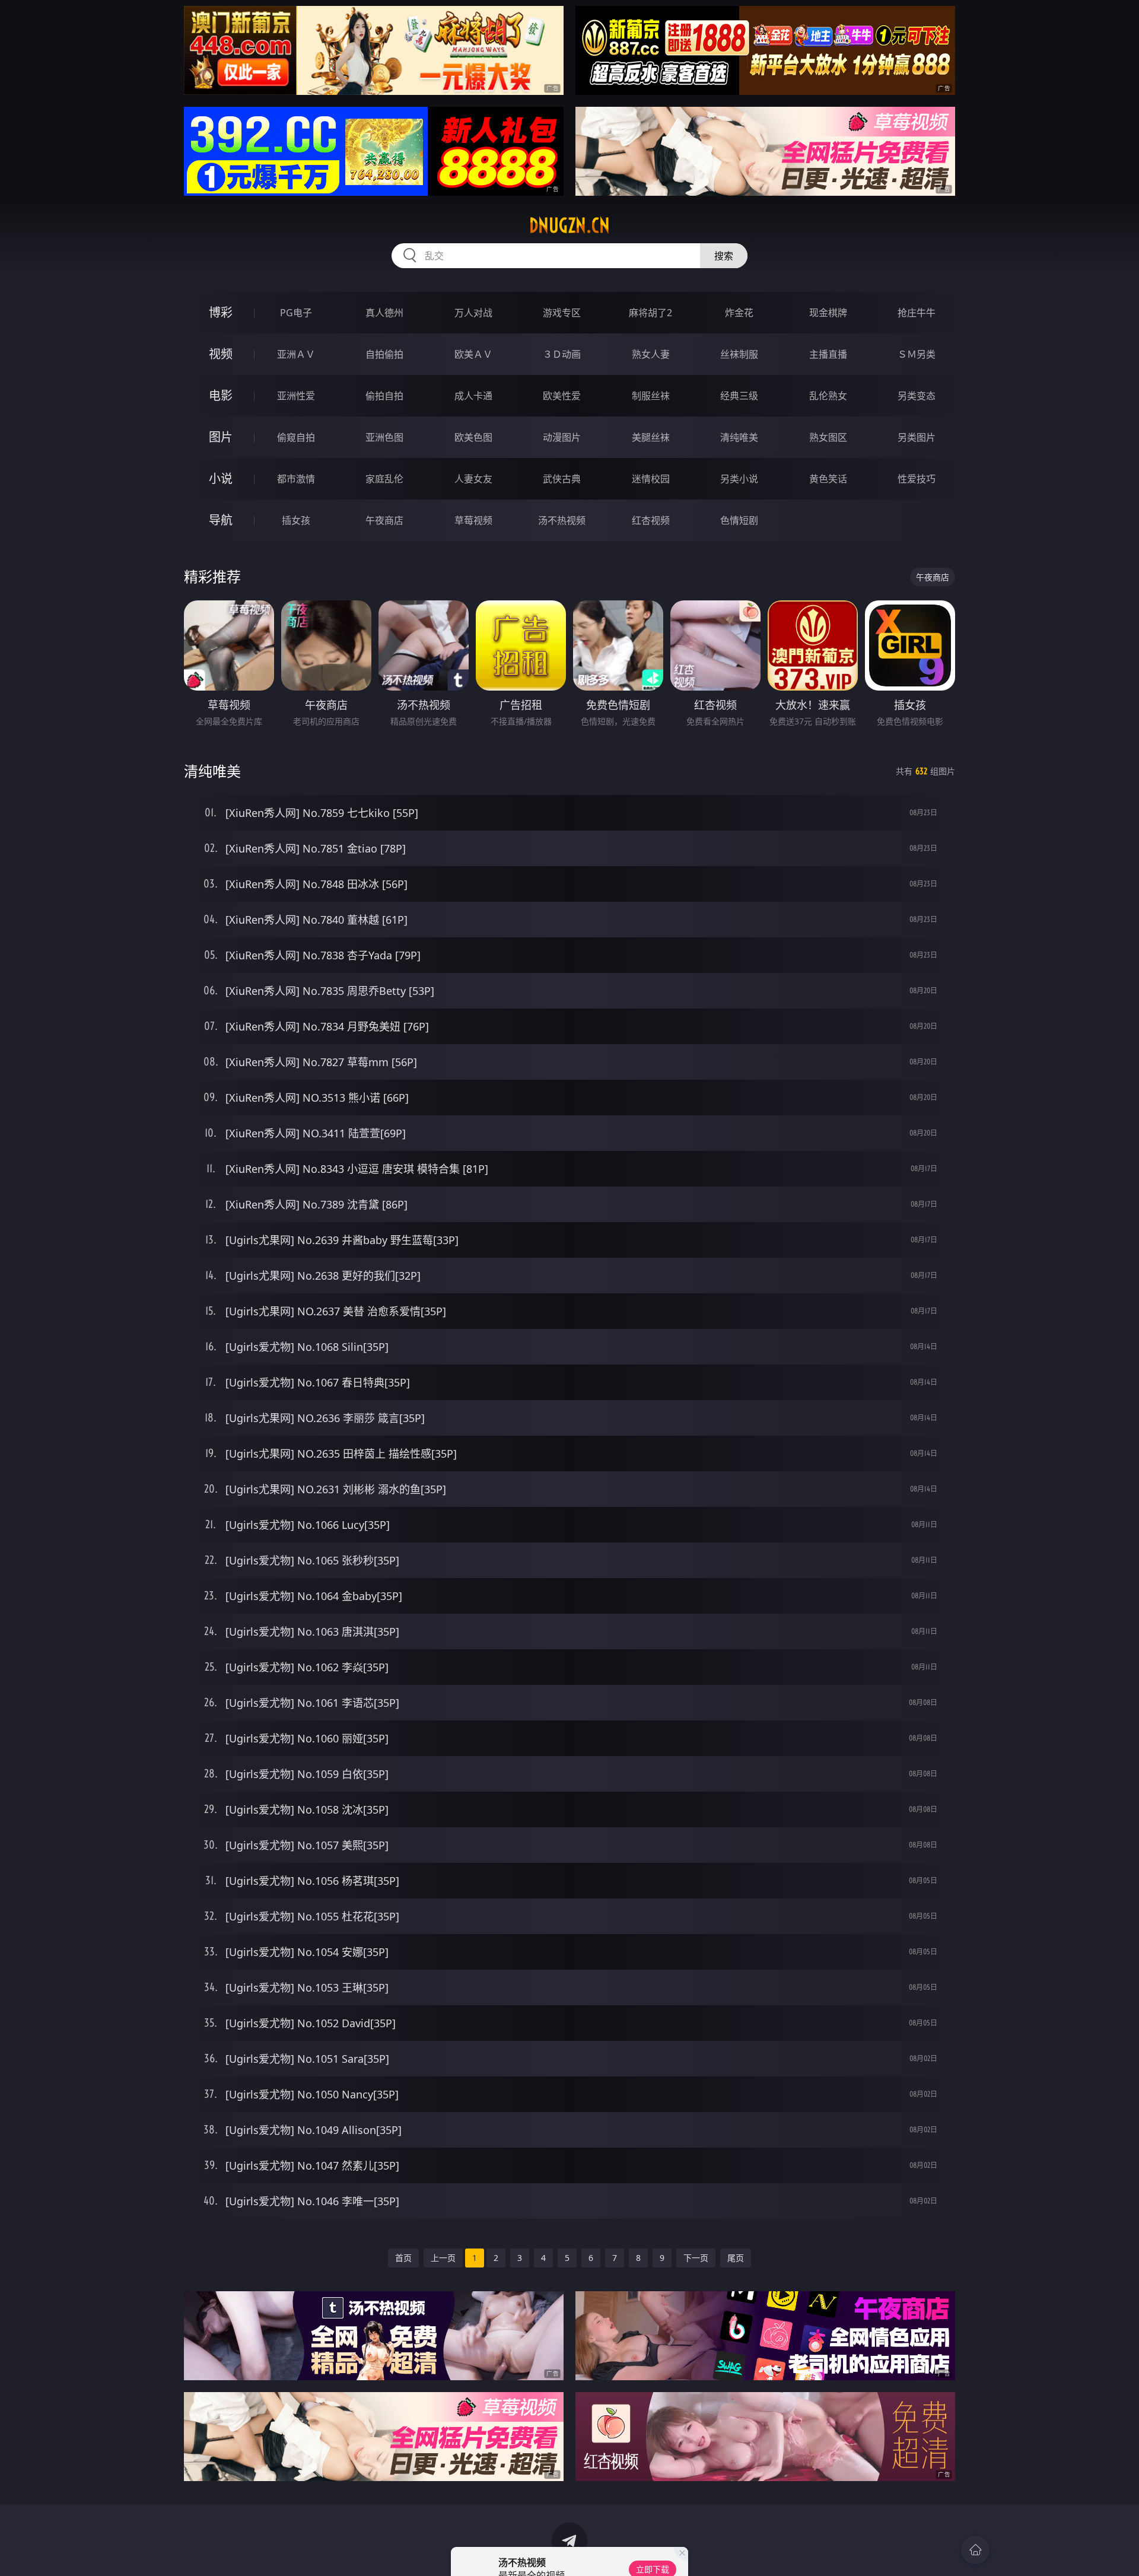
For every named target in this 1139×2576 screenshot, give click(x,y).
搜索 (724, 256)
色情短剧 (739, 520)
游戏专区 (562, 313)
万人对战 (473, 313)
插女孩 (296, 520)
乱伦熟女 (828, 396)
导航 (221, 520)
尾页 (736, 2258)
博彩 (221, 312)
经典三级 (739, 396)
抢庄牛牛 (917, 313)
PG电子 (296, 313)
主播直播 (828, 354)
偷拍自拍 (384, 396)
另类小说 (739, 479)
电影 (221, 395)
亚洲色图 (384, 437)
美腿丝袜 (651, 437)
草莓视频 (473, 520)
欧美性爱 (562, 396)
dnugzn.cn (569, 225)
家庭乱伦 (384, 479)
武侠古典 (562, 479)
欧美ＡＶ (473, 354)
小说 (221, 478)
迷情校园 (651, 479)
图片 (221, 437)
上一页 (443, 2258)
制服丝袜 (651, 396)
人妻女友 (473, 479)
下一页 (696, 2258)
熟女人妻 (651, 354)
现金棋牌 (828, 313)
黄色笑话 (828, 479)
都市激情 (296, 479)
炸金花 (739, 313)
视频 (221, 354)
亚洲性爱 (296, 396)
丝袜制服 (739, 354)
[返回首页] (975, 2550)
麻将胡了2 (650, 313)
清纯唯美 (739, 437)
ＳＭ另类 (917, 354)
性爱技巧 (917, 479)
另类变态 (917, 396)
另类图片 (917, 437)
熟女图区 (828, 437)
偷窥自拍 (296, 437)
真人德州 (384, 313)
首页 (403, 2258)
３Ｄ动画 (562, 354)
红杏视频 (651, 520)
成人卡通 (473, 396)
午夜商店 (384, 520)
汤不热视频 (562, 520)
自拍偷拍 (384, 354)
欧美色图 (473, 437)
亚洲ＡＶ (296, 354)
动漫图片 (562, 437)
